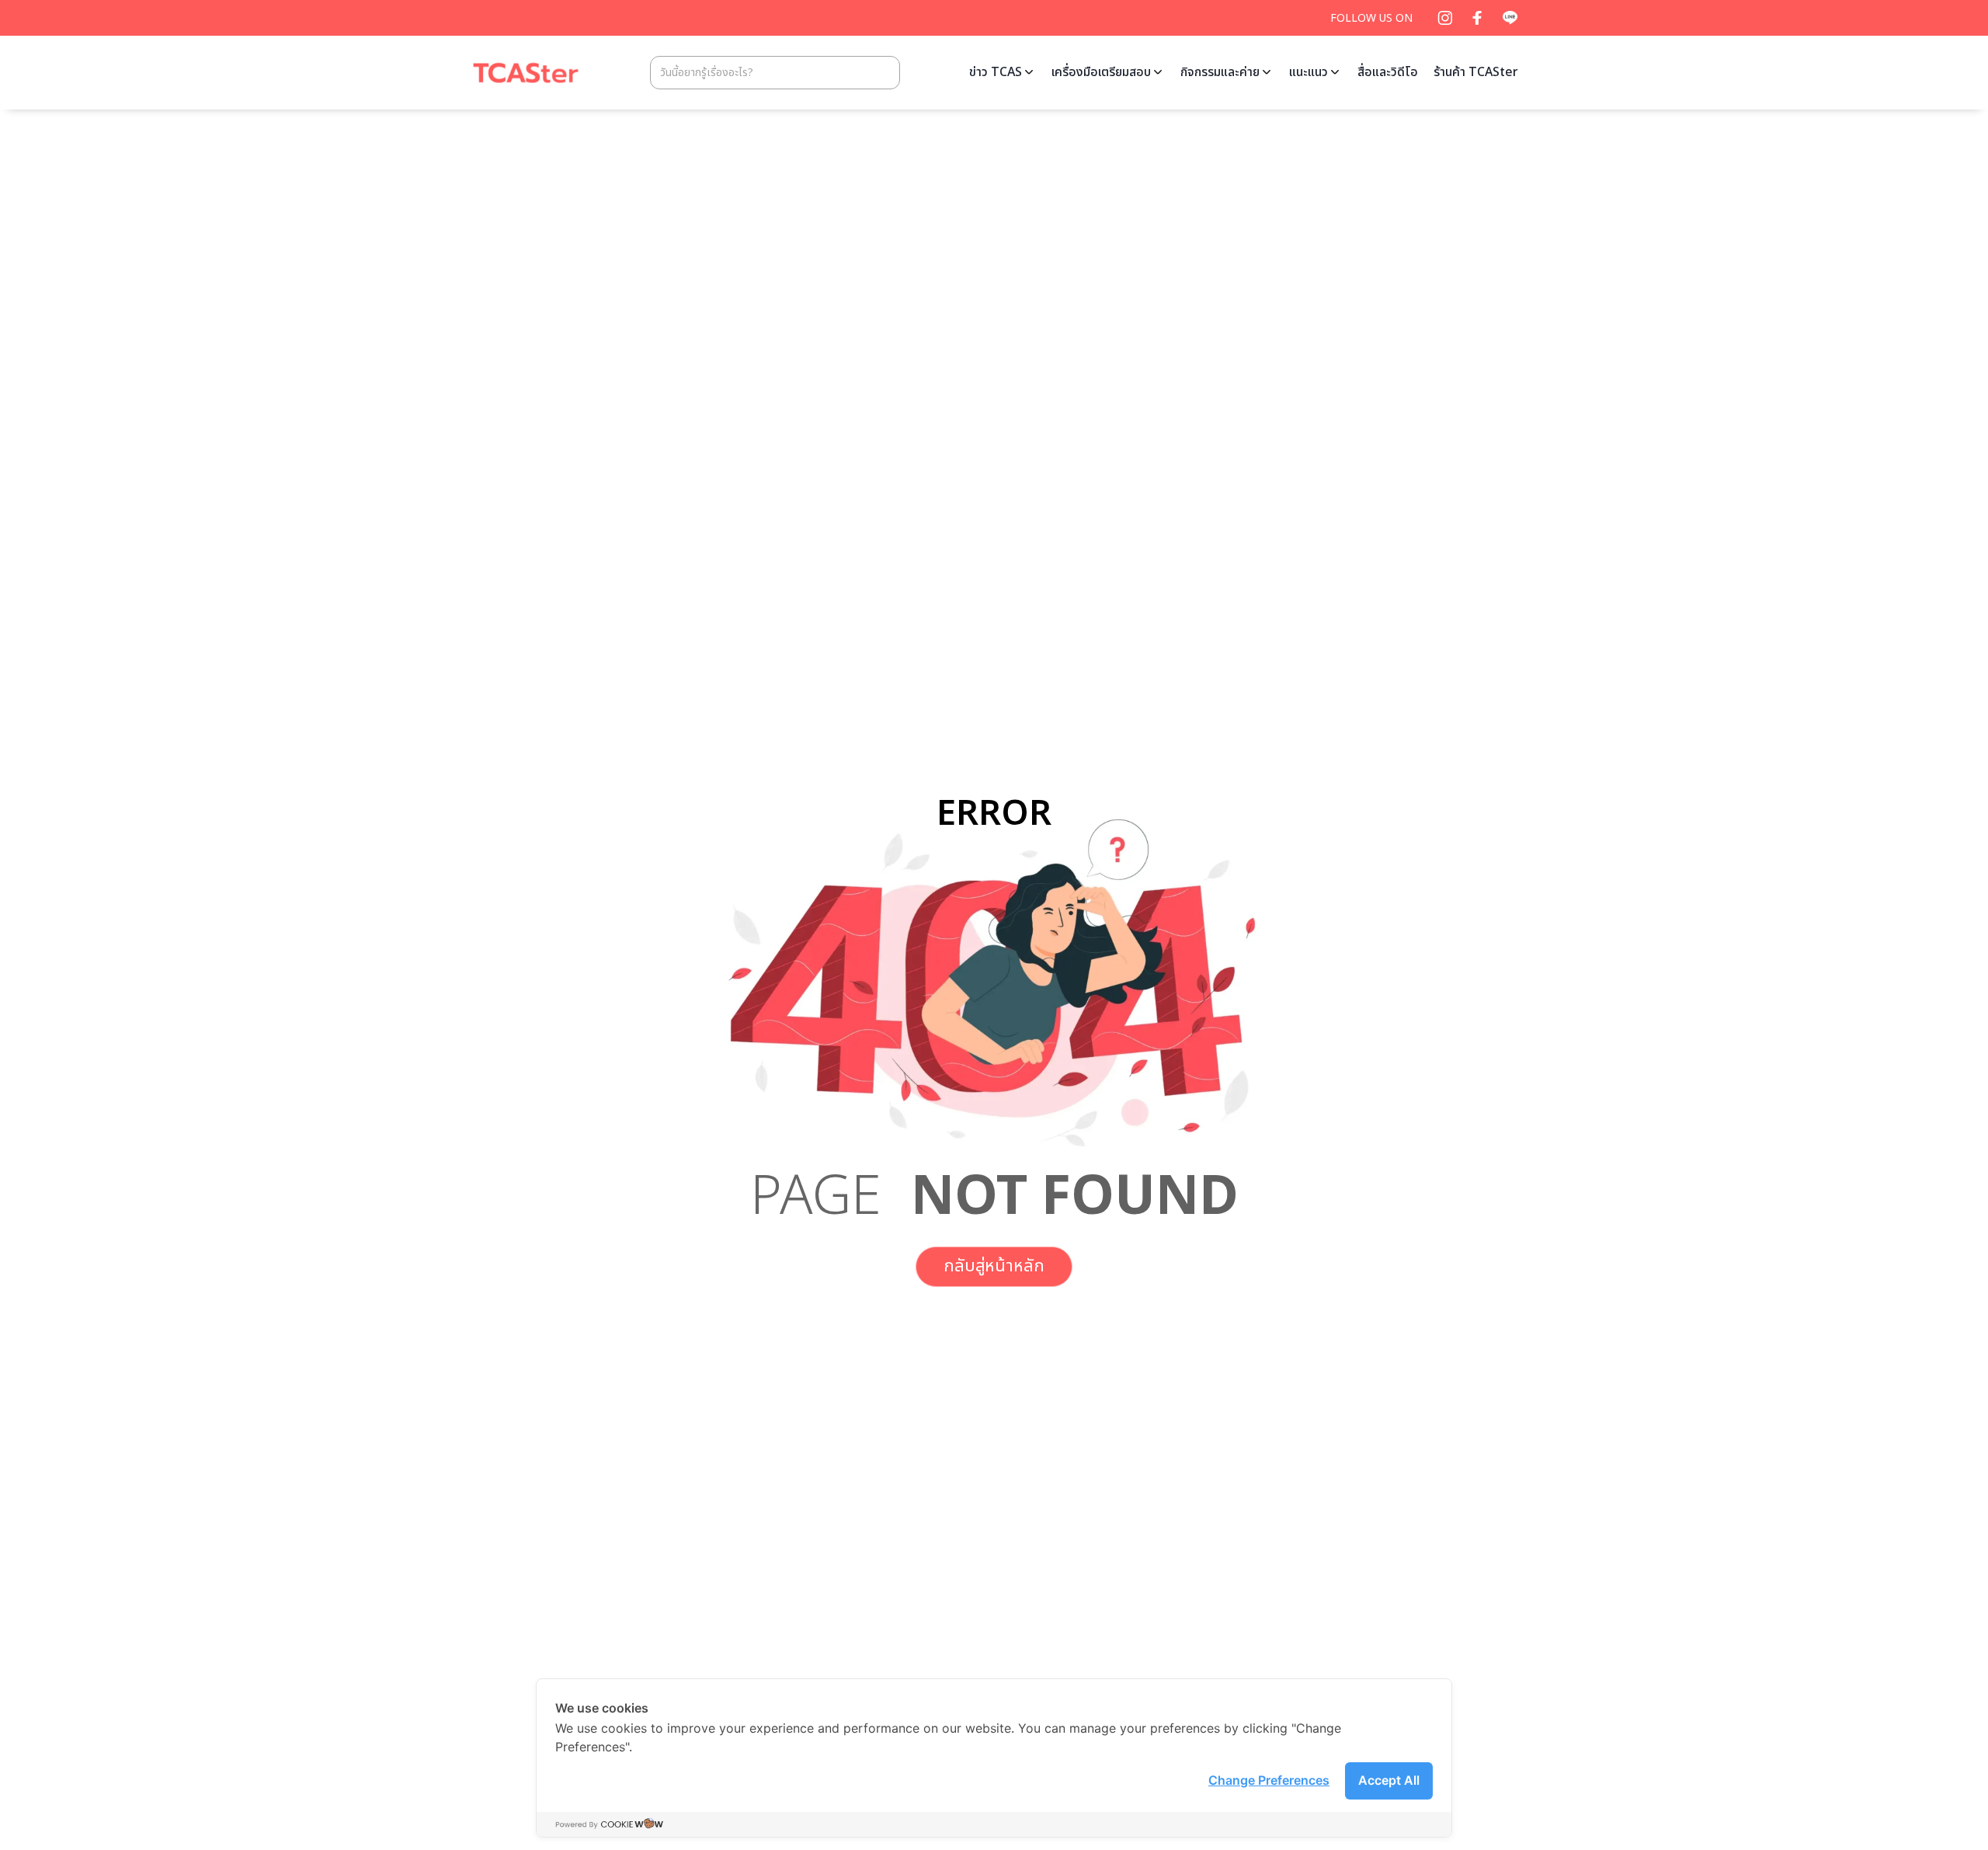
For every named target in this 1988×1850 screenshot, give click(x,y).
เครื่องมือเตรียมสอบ (1101, 72)
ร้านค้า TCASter (1476, 72)
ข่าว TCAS (996, 72)
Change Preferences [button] (1269, 1780)
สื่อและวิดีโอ (1388, 72)
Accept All (1389, 1780)
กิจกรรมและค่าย (1220, 72)
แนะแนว (1309, 72)
